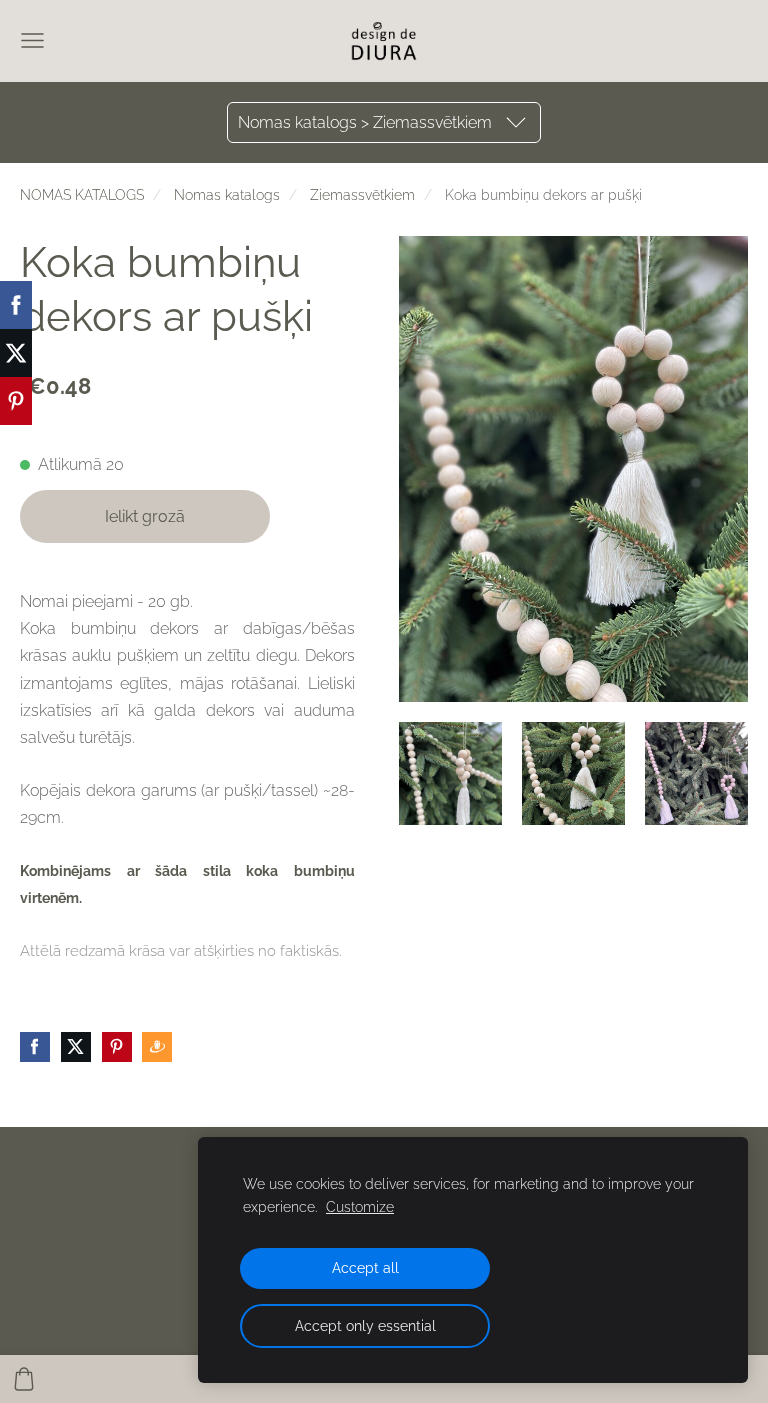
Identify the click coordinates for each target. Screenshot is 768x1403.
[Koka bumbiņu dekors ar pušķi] (450, 773)
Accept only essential (365, 1325)
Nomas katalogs (227, 194)
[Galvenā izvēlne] (32, 40)
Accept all (365, 1267)
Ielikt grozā (145, 516)
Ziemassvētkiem (362, 194)
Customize (360, 1206)
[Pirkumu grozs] (24, 1379)
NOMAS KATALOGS (82, 194)
